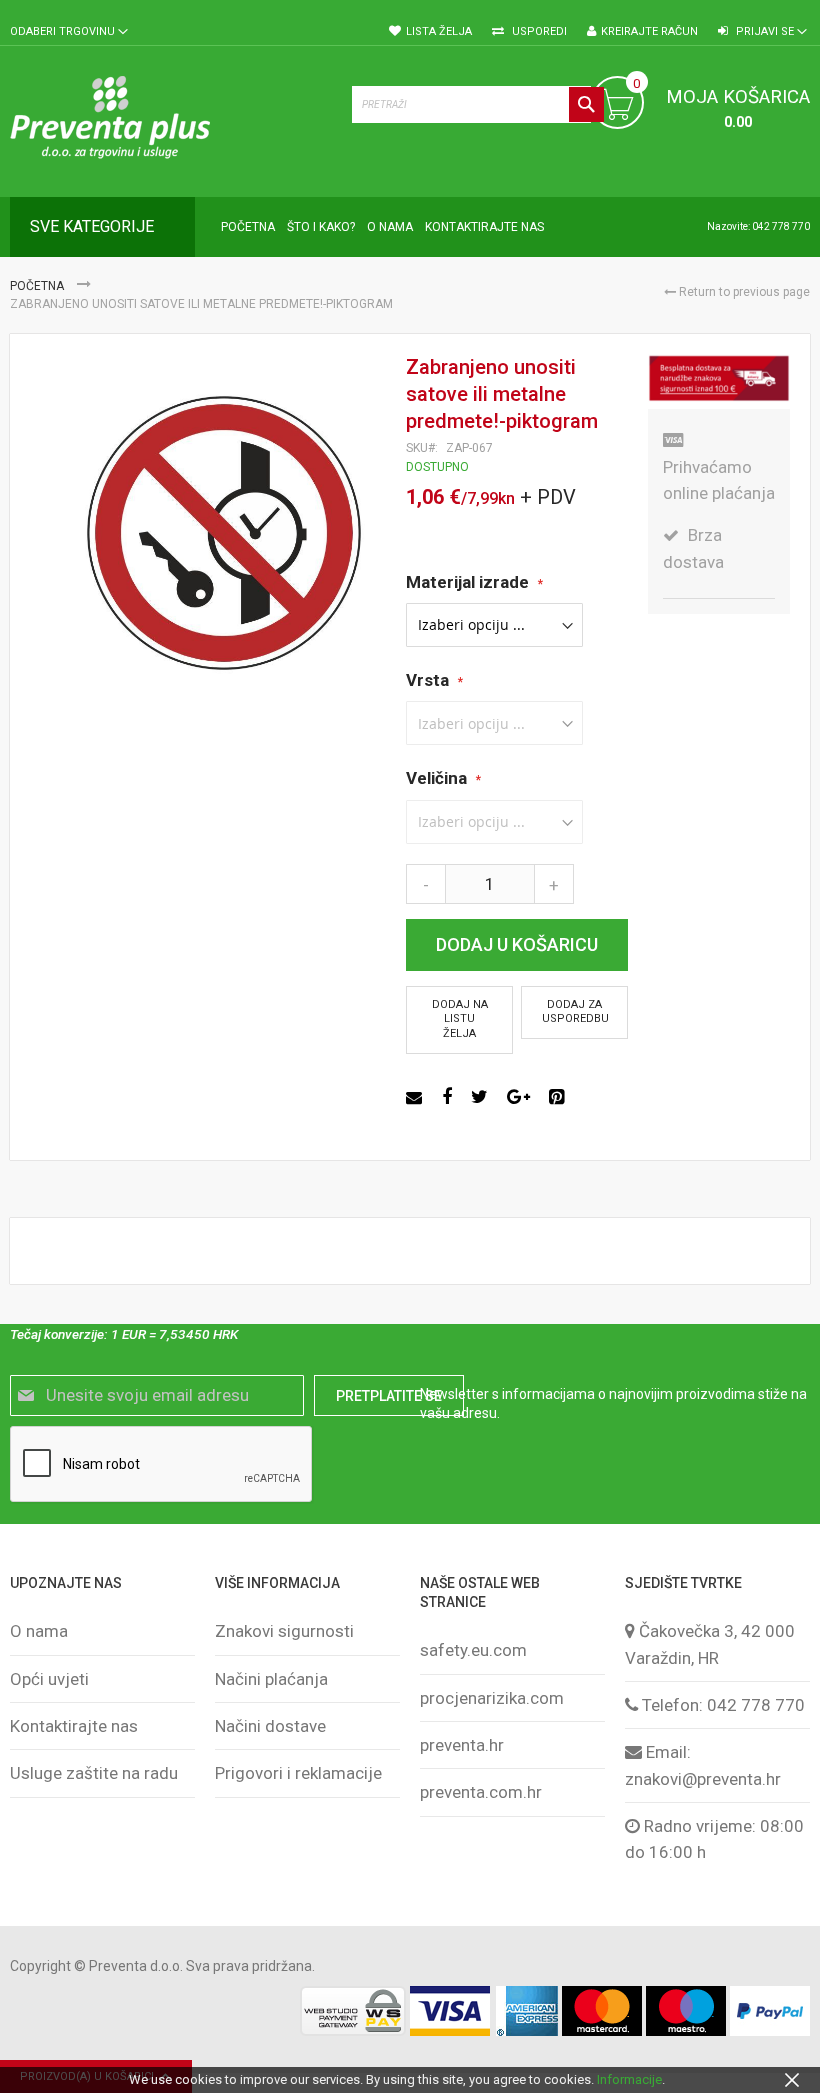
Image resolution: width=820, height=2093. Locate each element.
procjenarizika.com (492, 1698)
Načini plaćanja (271, 1679)
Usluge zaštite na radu (94, 1773)
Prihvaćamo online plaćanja (719, 480)
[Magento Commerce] (171, 121)
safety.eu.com (473, 1650)
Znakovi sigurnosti (284, 1631)
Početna (38, 286)
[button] (69, 32)
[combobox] (478, 104)
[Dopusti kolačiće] (792, 2079)
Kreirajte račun (649, 31)
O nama (39, 1631)
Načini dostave (270, 1726)
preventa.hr (462, 1745)
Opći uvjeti (49, 1679)
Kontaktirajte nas (74, 1726)
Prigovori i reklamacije (298, 1773)
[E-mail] (416, 1097)
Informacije (629, 2079)
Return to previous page (743, 292)
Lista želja (439, 31)
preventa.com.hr (481, 1792)
